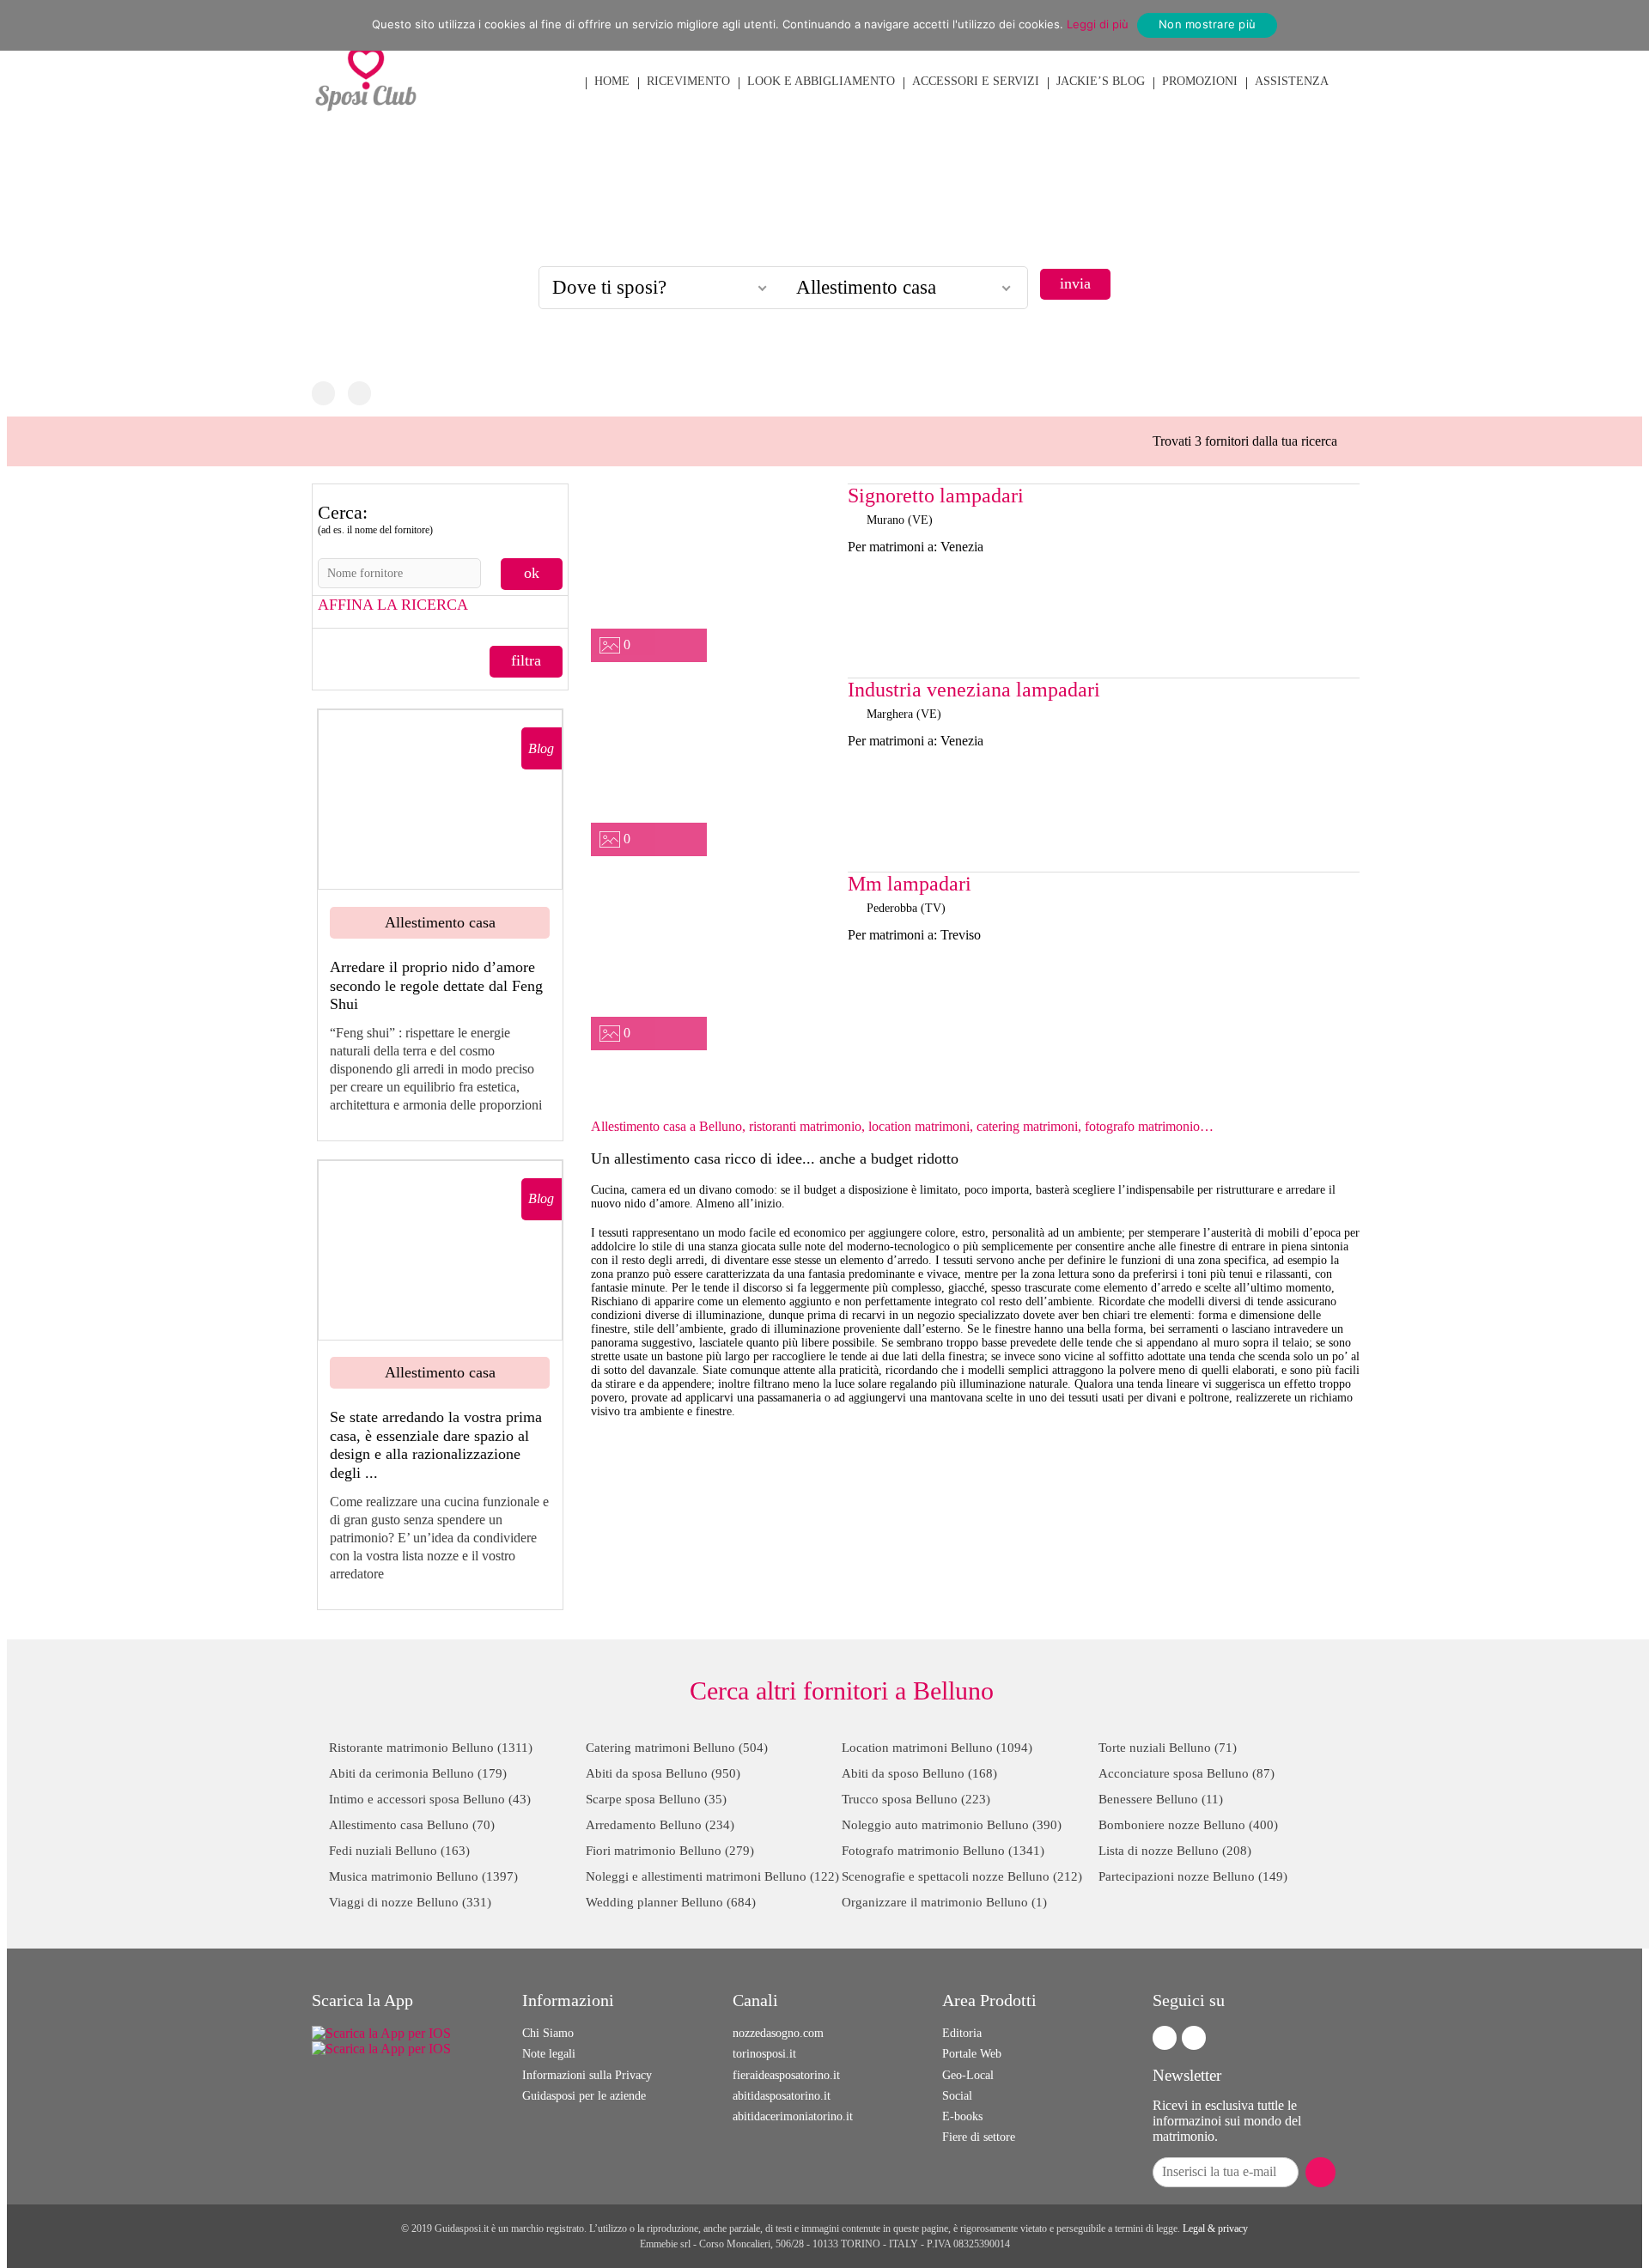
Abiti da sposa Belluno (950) (663, 1773)
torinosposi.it (764, 2054)
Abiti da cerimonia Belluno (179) (418, 1773)
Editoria (962, 2033)
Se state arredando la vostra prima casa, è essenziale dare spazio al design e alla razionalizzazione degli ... (436, 1445)
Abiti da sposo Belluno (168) (919, 1773)
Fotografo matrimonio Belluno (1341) (943, 1851)
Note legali (549, 2054)
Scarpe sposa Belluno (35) (656, 1799)
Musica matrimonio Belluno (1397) (423, 1876)
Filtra (526, 660)
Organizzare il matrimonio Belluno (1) (944, 1902)
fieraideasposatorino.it (786, 2075)
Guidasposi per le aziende (584, 2096)
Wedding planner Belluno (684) (671, 1902)
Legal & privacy (1215, 2228)
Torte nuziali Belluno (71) (1168, 1748)
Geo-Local (968, 2075)
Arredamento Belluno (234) (660, 1825)
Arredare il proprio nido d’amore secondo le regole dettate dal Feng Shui (436, 985)
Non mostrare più (1207, 24)
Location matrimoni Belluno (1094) (937, 1748)
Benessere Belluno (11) (1161, 1799)
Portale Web (972, 2054)
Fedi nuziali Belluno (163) (399, 1851)
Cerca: (375, 519)
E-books (962, 2116)
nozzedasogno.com (778, 2033)
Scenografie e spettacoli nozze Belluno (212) (962, 1876)
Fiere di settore (979, 2137)
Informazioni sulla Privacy (587, 2075)
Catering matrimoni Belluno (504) (677, 1748)
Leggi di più (1098, 24)
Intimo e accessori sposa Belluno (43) (430, 1799)
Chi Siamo (548, 2033)
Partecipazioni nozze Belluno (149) (1193, 1876)
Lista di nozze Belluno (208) (1175, 1851)
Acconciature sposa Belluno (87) (1187, 1773)
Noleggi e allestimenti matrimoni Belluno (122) (712, 1876)
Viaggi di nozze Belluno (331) (410, 1902)
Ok (532, 573)
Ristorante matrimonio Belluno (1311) (431, 1748)
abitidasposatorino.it (782, 2096)
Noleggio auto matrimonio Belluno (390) (952, 1825)
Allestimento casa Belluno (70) (412, 1825)
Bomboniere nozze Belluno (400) (1188, 1825)
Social (957, 2096)
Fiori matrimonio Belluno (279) (670, 1851)
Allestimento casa (440, 922)
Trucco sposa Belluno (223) (916, 1799)
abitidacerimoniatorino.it (793, 2116)
